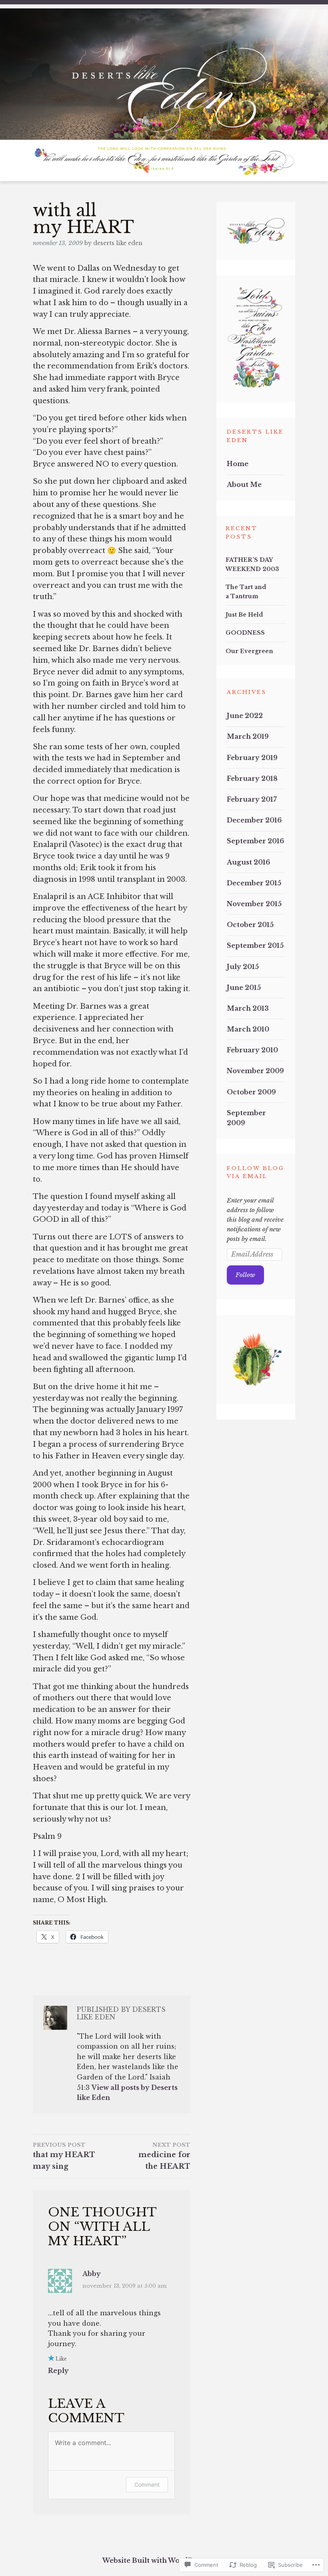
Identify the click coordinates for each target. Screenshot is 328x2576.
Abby (92, 2274)
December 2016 (254, 820)
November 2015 (254, 904)
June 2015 (244, 987)
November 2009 (255, 1071)
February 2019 (252, 758)
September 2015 (255, 945)
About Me (244, 485)
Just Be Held (244, 615)
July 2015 (243, 967)
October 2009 (251, 1092)
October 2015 (250, 925)
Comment (147, 2485)
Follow (245, 1275)
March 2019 (248, 736)
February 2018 (252, 778)
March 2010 (248, 1029)
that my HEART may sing (64, 2156)
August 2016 (248, 862)
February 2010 (252, 1050)
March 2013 (248, 1008)
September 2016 (255, 841)
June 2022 (245, 716)
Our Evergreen (249, 651)
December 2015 (254, 883)
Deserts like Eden (118, 243)
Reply (58, 2371)
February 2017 (252, 799)
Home (238, 464)
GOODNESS (245, 633)
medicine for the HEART (164, 2156)
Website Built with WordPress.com (163, 2560)
